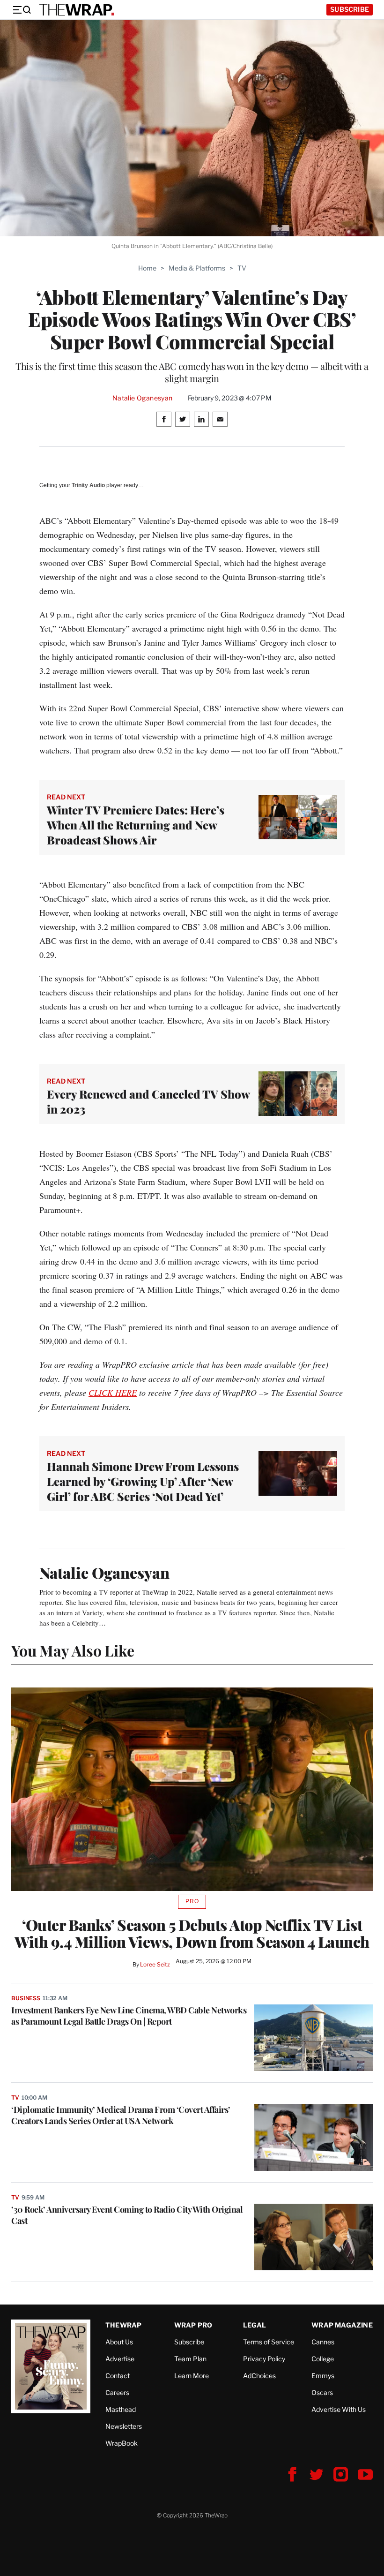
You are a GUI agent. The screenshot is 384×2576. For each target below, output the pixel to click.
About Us (119, 2342)
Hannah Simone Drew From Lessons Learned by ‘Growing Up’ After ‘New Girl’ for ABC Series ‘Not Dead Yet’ (143, 1481)
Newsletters (124, 2426)
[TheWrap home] (77, 10)
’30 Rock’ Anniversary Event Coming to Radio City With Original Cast (127, 2215)
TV (242, 268)
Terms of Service (269, 2342)
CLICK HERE (113, 1393)
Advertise (120, 2359)
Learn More (192, 2376)
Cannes (323, 2342)
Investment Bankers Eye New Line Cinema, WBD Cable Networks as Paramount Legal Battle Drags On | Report (129, 2016)
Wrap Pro (193, 2325)
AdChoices (259, 2376)
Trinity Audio (88, 485)
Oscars (322, 2392)
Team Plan (190, 2359)
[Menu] (22, 10)
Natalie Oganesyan (143, 398)
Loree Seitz (155, 1964)
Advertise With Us (339, 2409)
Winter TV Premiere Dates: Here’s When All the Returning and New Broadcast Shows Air (136, 825)
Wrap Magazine (342, 2325)
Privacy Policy (264, 2359)
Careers (117, 2392)
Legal (255, 2325)
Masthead (121, 2409)
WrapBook (122, 2443)
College (323, 2359)
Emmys (323, 2376)
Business (26, 1998)
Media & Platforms (197, 268)
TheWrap (123, 2325)
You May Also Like (73, 1650)
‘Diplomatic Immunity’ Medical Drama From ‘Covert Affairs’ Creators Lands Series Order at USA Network (121, 2115)
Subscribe (350, 9)
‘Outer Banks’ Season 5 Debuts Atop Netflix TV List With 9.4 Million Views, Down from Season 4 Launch (192, 1933)
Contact (118, 2376)
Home (147, 268)
